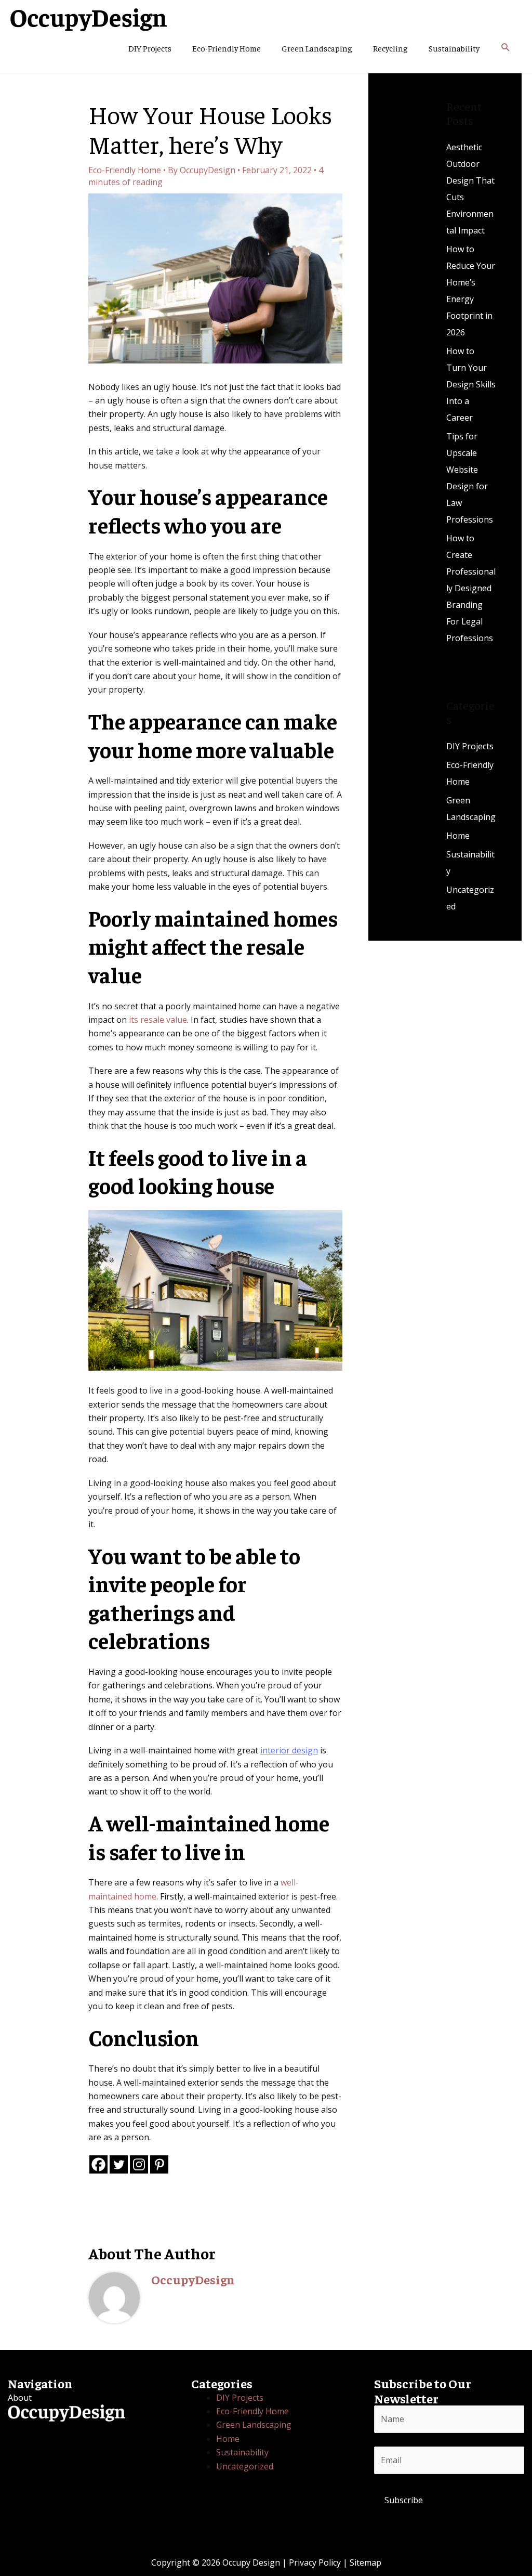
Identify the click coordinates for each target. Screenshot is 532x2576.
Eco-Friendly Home (227, 48)
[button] (506, 48)
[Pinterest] (159, 2164)
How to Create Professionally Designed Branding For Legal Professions (471, 588)
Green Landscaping (317, 48)
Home (458, 836)
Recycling (390, 48)
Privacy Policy (315, 2562)
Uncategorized (245, 2466)
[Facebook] (98, 2164)
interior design (289, 1750)
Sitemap (365, 2562)
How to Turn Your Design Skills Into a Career (471, 384)
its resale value (158, 1020)
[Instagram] (139, 2164)
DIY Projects (150, 48)
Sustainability (454, 48)
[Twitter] (119, 2164)
